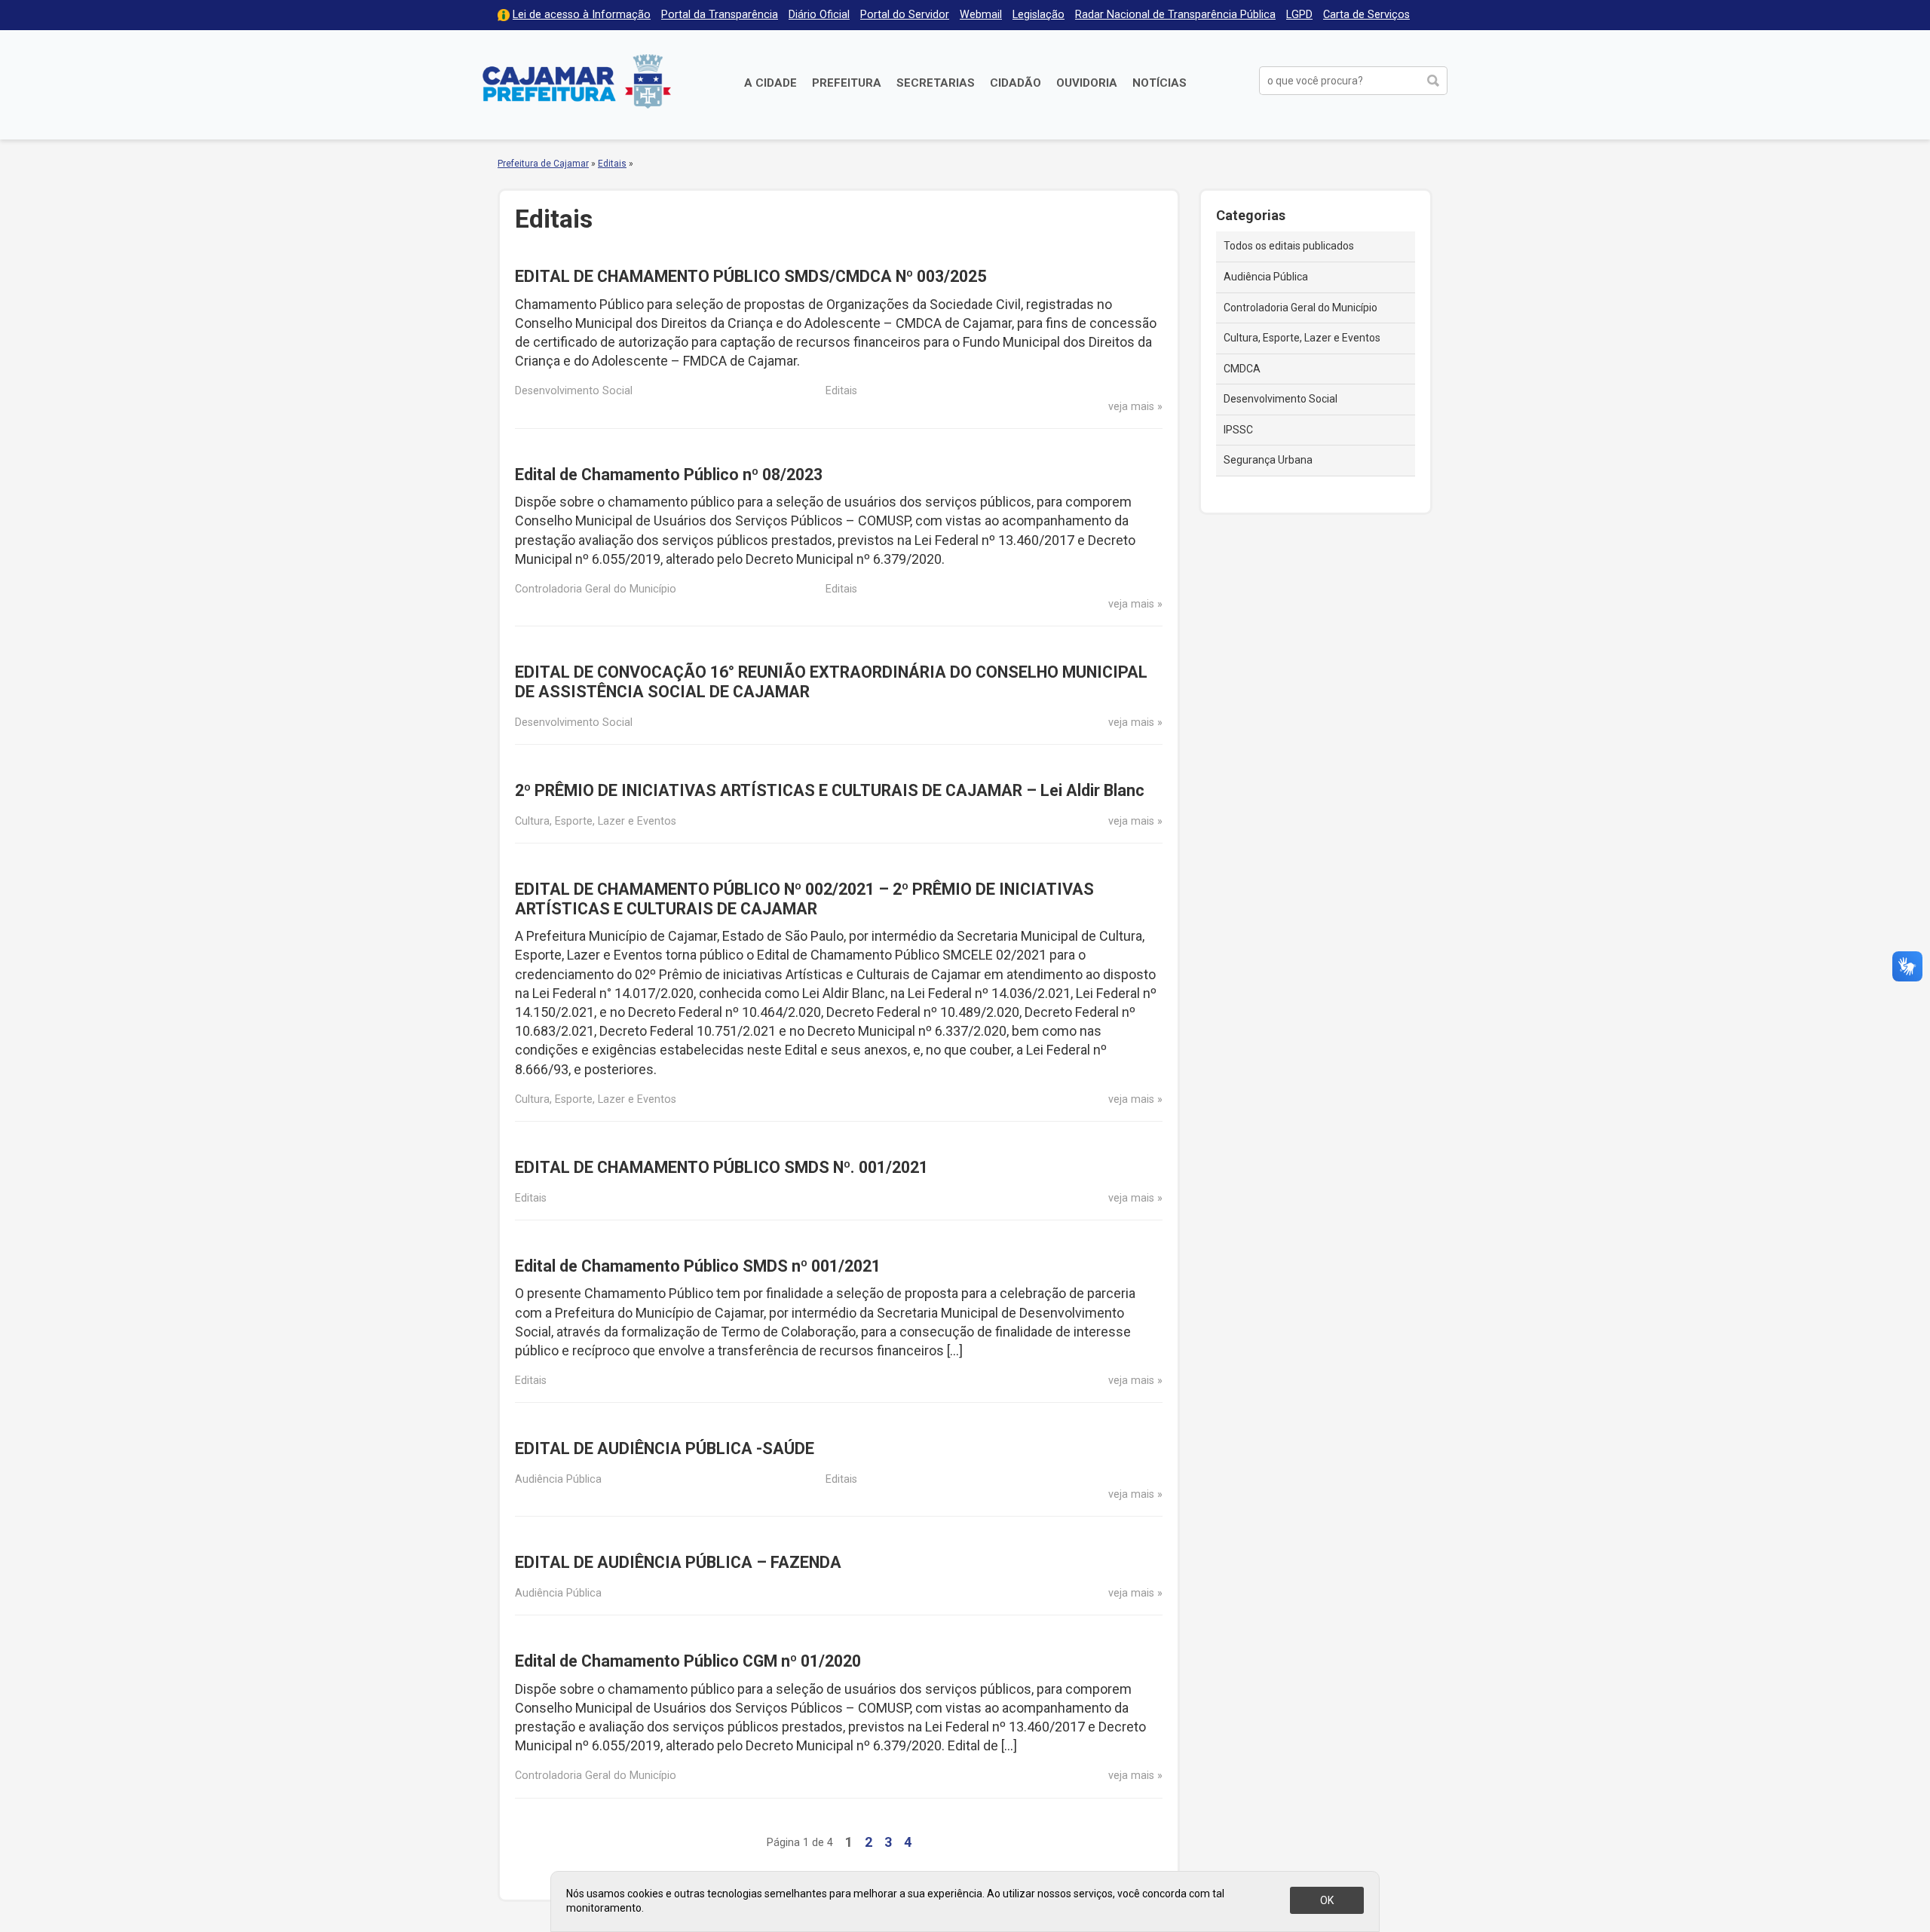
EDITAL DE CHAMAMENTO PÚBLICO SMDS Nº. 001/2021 (721, 1167)
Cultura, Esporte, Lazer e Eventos (1302, 338)
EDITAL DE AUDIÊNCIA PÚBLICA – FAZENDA (678, 1562)
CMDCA (1242, 369)
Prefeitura (847, 83)
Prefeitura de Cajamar (577, 81)
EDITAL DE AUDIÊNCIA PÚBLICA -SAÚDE (665, 1448)
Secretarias (936, 83)
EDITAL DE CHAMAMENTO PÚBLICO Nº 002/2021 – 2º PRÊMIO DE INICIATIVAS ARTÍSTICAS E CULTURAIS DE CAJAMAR (804, 899)
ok (1327, 1900)
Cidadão (1016, 83)
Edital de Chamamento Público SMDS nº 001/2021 (698, 1266)
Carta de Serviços (1366, 15)
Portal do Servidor (905, 15)
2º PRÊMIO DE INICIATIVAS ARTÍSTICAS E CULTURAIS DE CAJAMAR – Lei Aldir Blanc (830, 790)
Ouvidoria (1087, 83)
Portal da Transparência (720, 15)
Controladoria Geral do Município (1300, 308)
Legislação (1039, 15)
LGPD (1299, 15)
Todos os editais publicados (1289, 246)
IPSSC (1238, 430)
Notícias (1160, 83)
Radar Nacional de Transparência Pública (1175, 15)
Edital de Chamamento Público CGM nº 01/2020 (688, 1661)
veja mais (1131, 407)
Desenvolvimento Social (1281, 399)
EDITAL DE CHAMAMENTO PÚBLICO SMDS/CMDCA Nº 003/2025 (751, 276)
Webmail (981, 15)
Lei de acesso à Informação (582, 15)
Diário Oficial (819, 15)
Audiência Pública (1266, 277)
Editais (612, 164)
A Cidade (770, 83)
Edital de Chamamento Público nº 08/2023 (669, 475)
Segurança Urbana (1268, 460)
